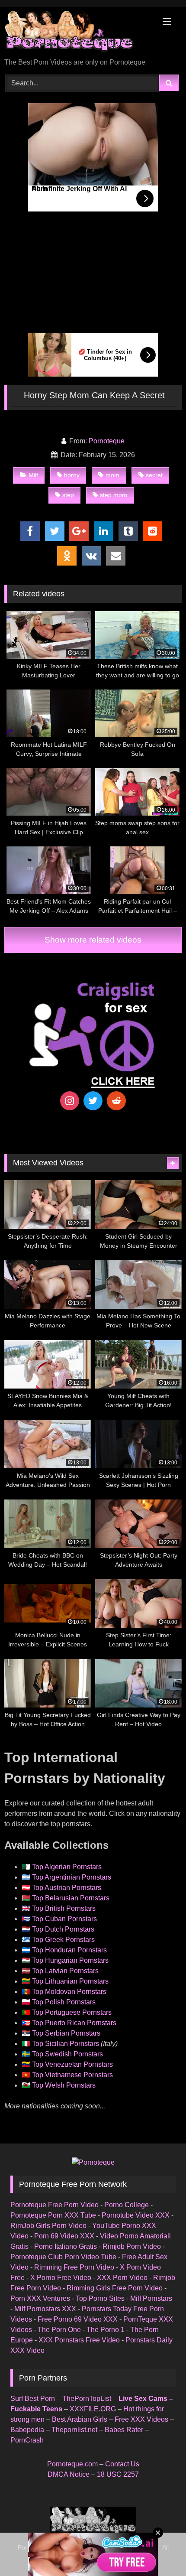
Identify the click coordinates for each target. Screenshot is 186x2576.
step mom (114, 495)
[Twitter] (93, 1101)
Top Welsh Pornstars (64, 2085)
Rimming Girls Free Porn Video (115, 2288)
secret (154, 475)
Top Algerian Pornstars (67, 1867)
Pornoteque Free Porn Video (55, 2205)
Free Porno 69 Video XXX (78, 2319)
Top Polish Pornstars (64, 2002)
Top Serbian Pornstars (66, 2033)
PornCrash (27, 2440)
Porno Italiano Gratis (66, 2246)
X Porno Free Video (61, 2278)
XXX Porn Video (122, 2278)
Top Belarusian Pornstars (71, 1898)
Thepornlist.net (74, 2430)
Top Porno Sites (100, 2298)
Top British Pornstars (64, 1908)
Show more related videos (93, 940)
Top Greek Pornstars (63, 1940)
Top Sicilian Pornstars (66, 2044)
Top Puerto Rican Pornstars (74, 2023)
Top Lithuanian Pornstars (70, 1981)
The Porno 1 (106, 2330)
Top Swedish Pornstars (67, 2054)
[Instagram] (70, 1101)
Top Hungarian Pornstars (70, 1960)
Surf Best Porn (33, 2399)
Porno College (127, 2205)
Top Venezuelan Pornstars (72, 2064)
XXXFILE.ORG (93, 2409)
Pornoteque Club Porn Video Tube (63, 2257)
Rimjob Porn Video (132, 2246)
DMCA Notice (69, 2474)
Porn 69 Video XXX (64, 2236)
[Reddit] (116, 1101)
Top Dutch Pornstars (63, 1929)
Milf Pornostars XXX (45, 2309)
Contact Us (122, 2464)
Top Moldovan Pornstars (69, 1992)
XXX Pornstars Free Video (79, 2340)
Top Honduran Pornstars (69, 1950)
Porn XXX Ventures (40, 2298)
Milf (33, 475)
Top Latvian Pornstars (65, 1971)
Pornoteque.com (72, 2464)
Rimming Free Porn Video (74, 2267)
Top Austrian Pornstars (67, 1888)
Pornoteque (107, 441)
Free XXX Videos (141, 2419)
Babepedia (27, 2430)
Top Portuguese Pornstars (72, 2012)
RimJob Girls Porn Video (48, 2226)
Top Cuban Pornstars (64, 1919)
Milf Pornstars (151, 2298)
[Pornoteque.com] (76, 33)
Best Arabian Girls (80, 2419)
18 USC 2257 (118, 2474)
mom (112, 475)
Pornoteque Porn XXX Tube (53, 2215)
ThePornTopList (87, 2399)
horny (72, 475)
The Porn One (59, 2330)
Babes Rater (124, 2430)
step (68, 495)
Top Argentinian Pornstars (72, 1877)
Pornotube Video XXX (136, 2215)
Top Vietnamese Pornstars (72, 2075)
